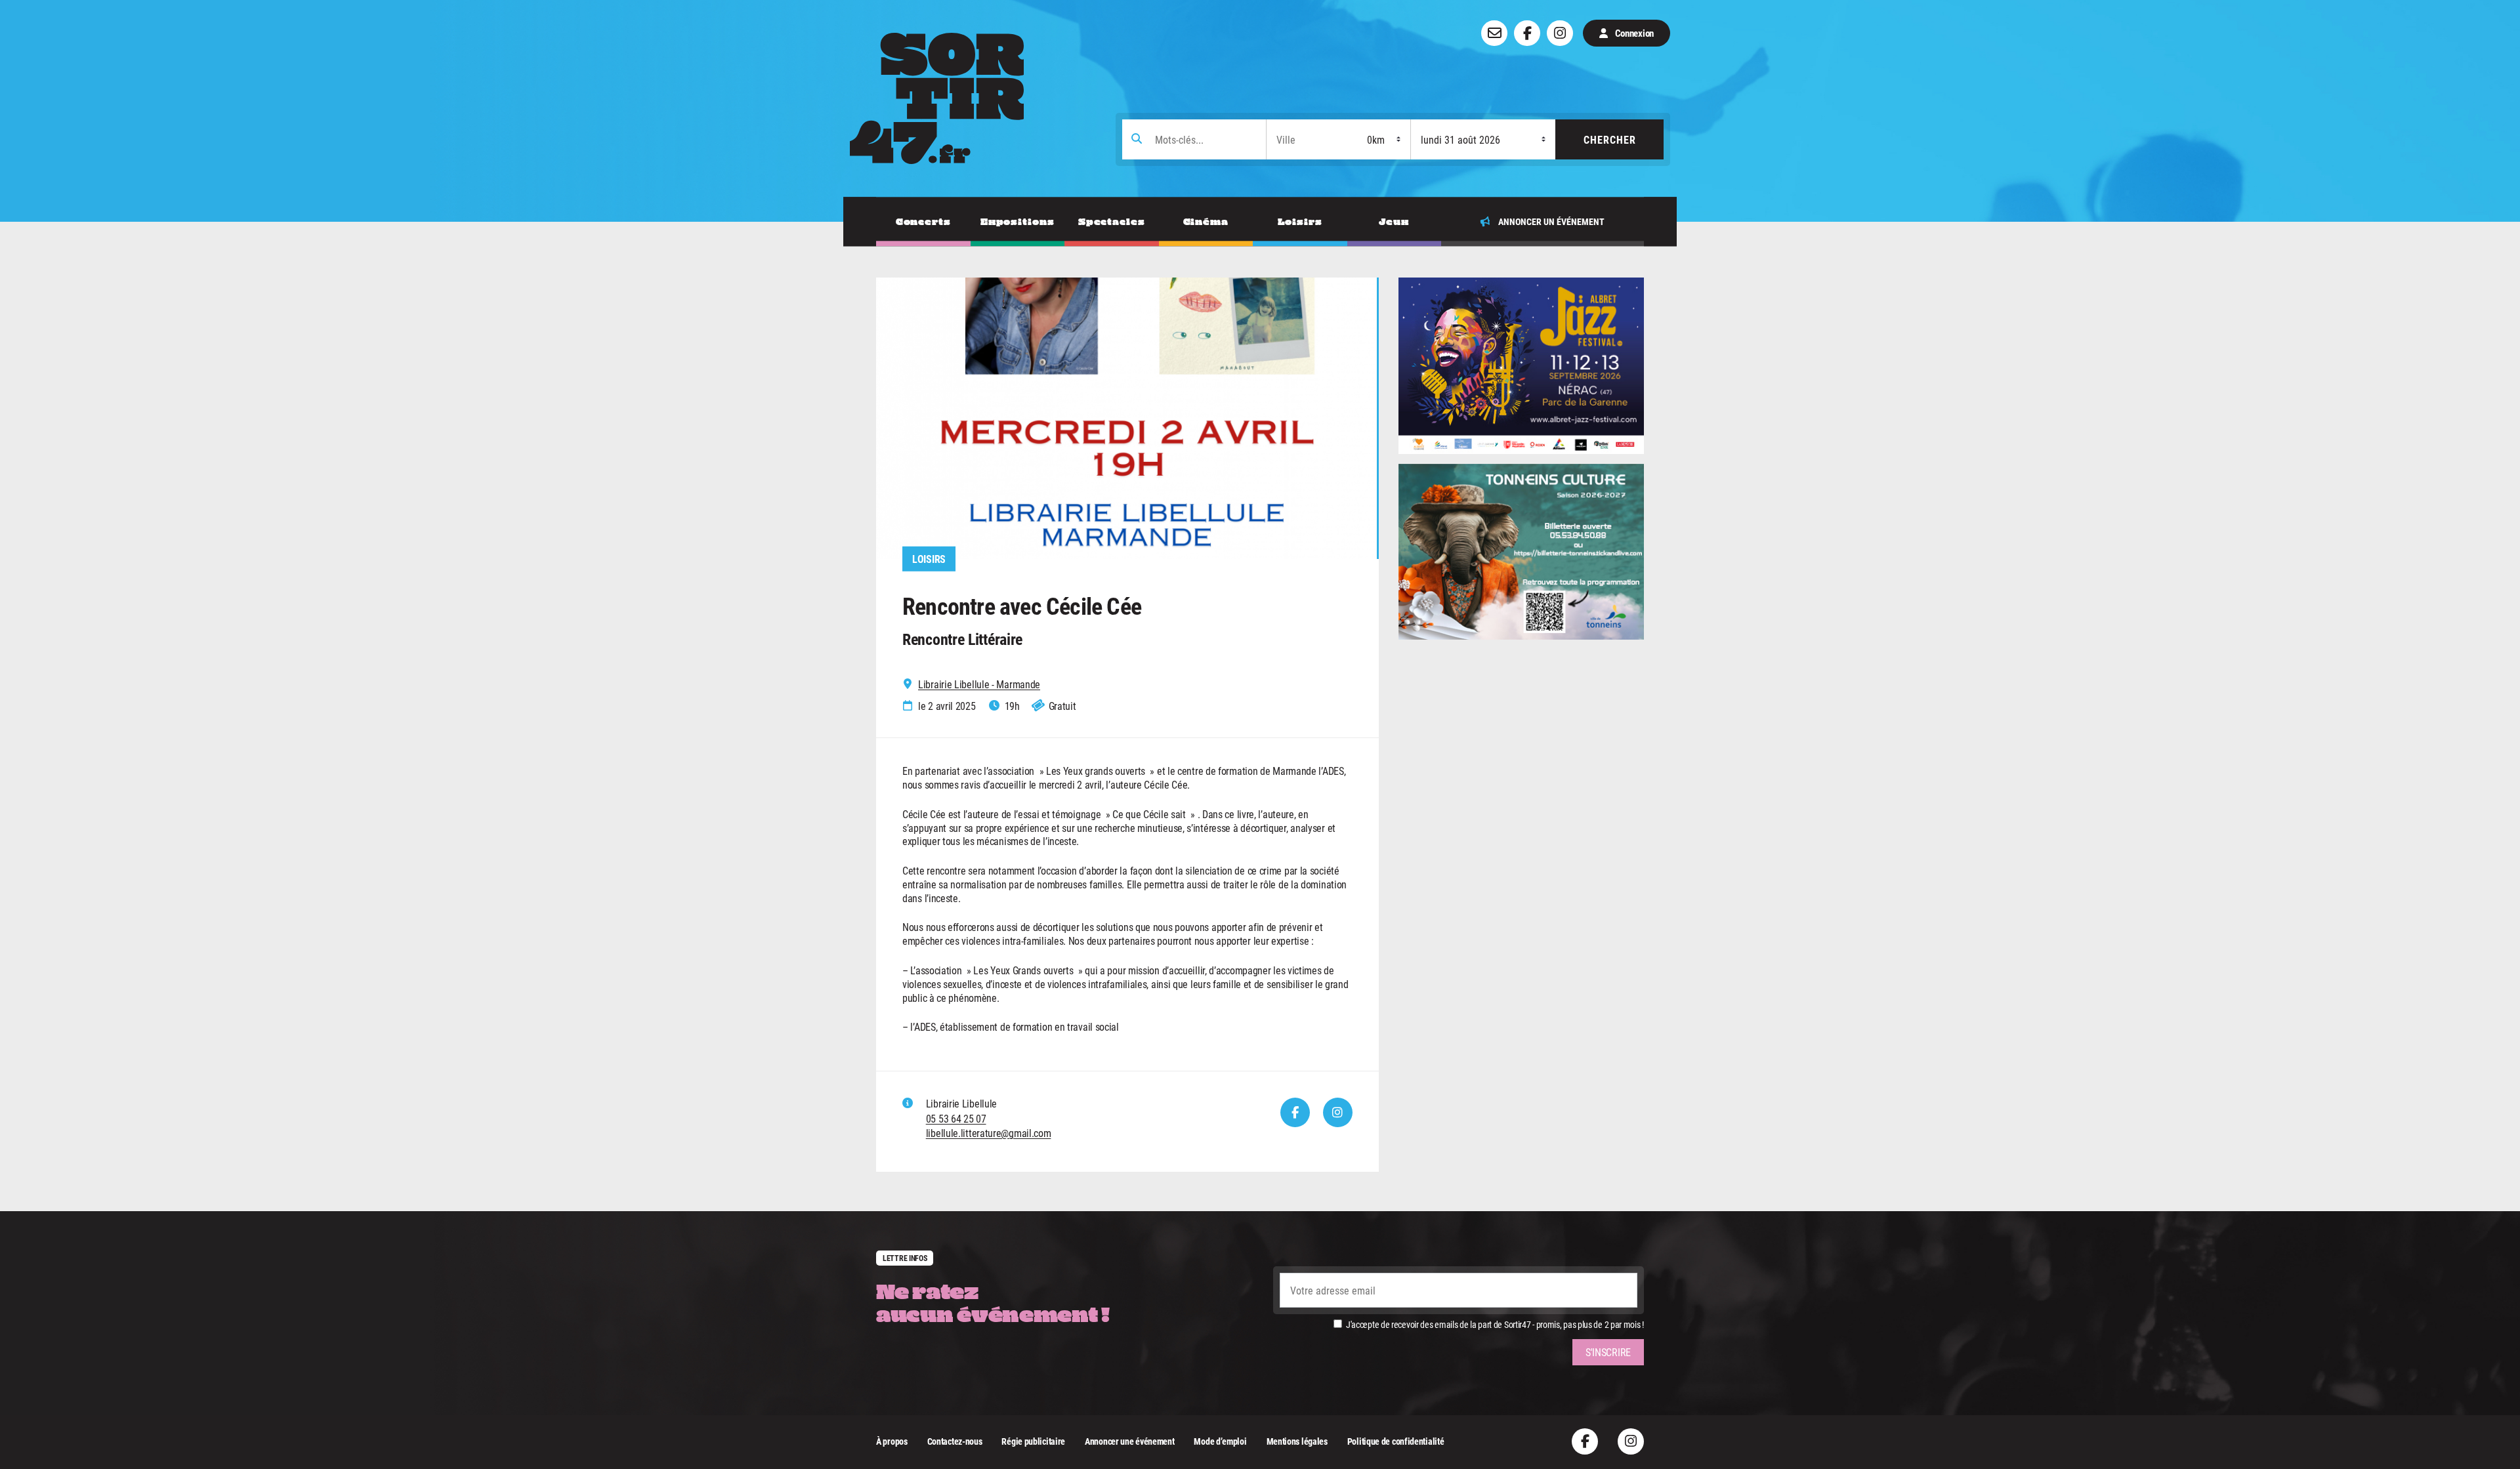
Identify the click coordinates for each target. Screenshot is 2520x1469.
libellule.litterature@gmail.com (989, 1133)
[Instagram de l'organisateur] (1338, 1112)
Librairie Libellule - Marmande (979, 684)
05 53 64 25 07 (956, 1118)
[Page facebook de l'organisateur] (1295, 1112)
